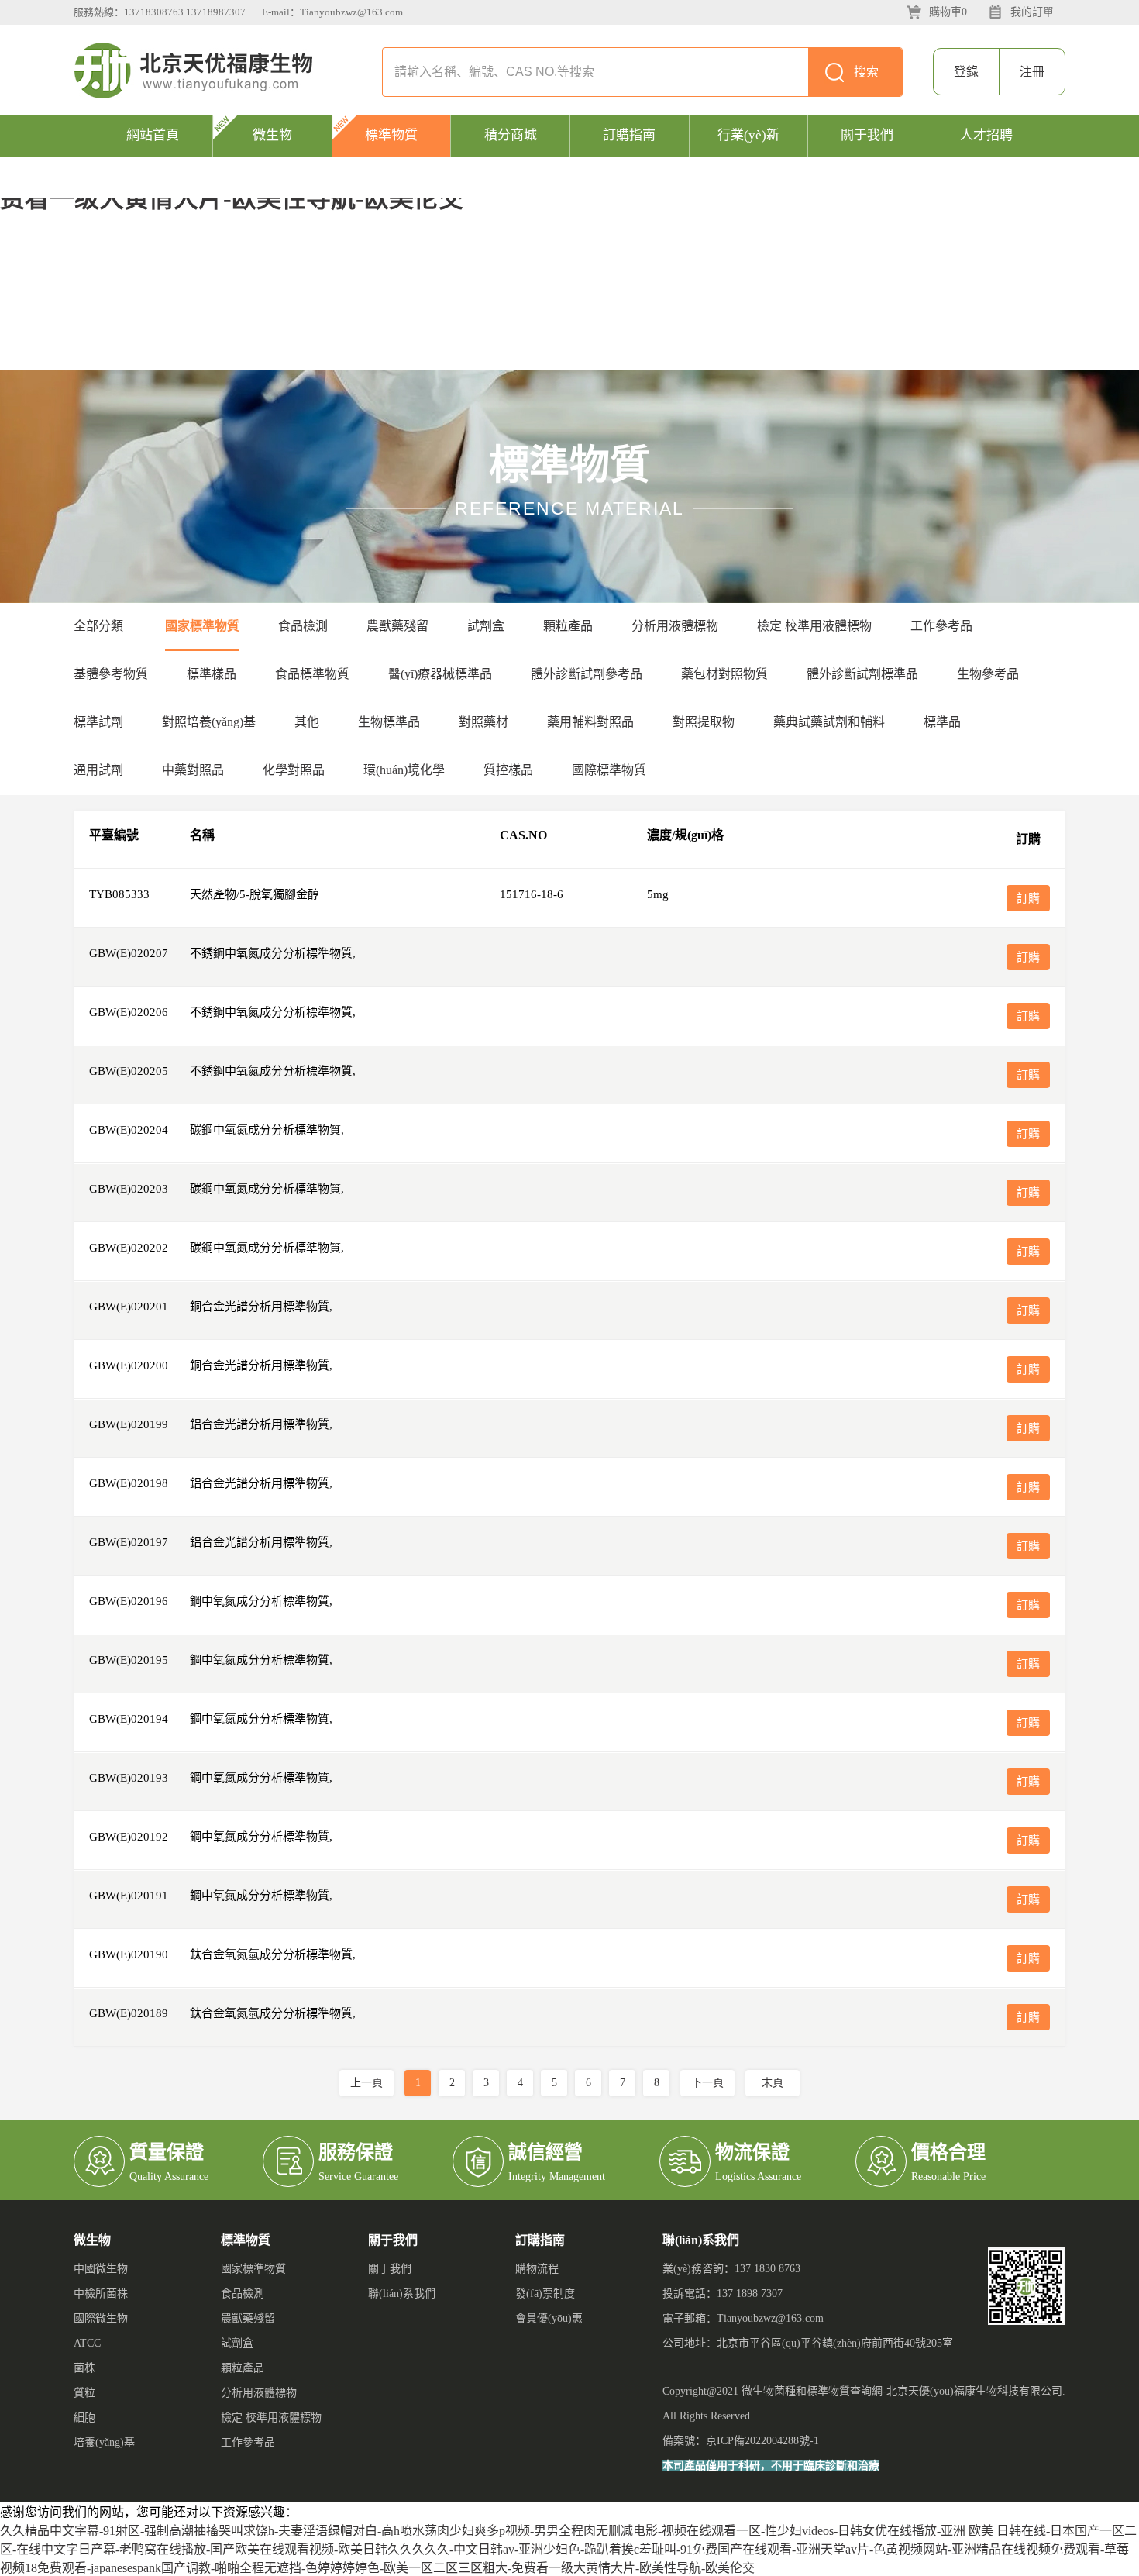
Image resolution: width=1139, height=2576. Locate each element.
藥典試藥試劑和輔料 (829, 722)
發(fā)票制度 (545, 2294)
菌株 (84, 2368)
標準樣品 (212, 674)
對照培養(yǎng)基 (209, 722)
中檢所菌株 (101, 2294)
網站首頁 (153, 135)
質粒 (84, 2393)
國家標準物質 (202, 626)
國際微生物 (101, 2318)
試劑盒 (486, 626)
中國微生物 (101, 2269)
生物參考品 (988, 674)
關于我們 (867, 135)
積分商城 (511, 135)
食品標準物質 (312, 674)
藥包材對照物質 (724, 674)
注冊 (1032, 72)
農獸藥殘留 (397, 626)
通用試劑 (98, 770)
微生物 (272, 135)
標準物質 (391, 135)
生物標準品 (389, 722)
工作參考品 (941, 626)
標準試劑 (98, 722)
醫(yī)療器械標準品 (440, 674)
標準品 (942, 722)
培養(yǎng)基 (104, 2442)
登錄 (966, 72)
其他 (307, 722)
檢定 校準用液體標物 (814, 626)
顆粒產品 (568, 626)
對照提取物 (704, 722)
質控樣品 (508, 770)
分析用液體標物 (675, 626)
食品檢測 (303, 626)
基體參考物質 (111, 674)
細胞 (84, 2418)
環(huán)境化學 (404, 770)
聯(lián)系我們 (402, 2294)
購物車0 (948, 12)
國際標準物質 (609, 770)
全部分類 (98, 626)
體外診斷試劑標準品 (862, 674)
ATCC (87, 2343)
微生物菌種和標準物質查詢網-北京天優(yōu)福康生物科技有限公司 (902, 2391)
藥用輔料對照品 (590, 722)
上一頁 (366, 2083)
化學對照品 (294, 770)
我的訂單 (1032, 12)
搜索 (866, 72)
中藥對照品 (193, 770)
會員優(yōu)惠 (549, 2318)
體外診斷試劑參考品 (587, 674)
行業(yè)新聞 (748, 156)
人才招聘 (986, 135)
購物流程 (537, 2269)
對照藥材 (483, 722)
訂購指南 (629, 135)
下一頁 (707, 2083)
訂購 (1028, 898)
